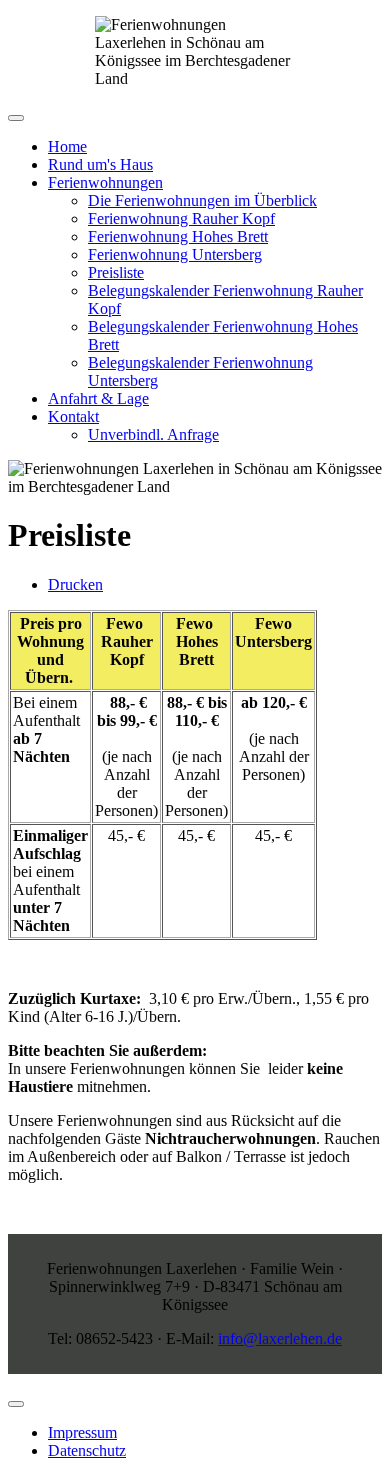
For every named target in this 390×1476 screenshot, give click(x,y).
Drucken (75, 584)
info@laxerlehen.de (280, 1338)
